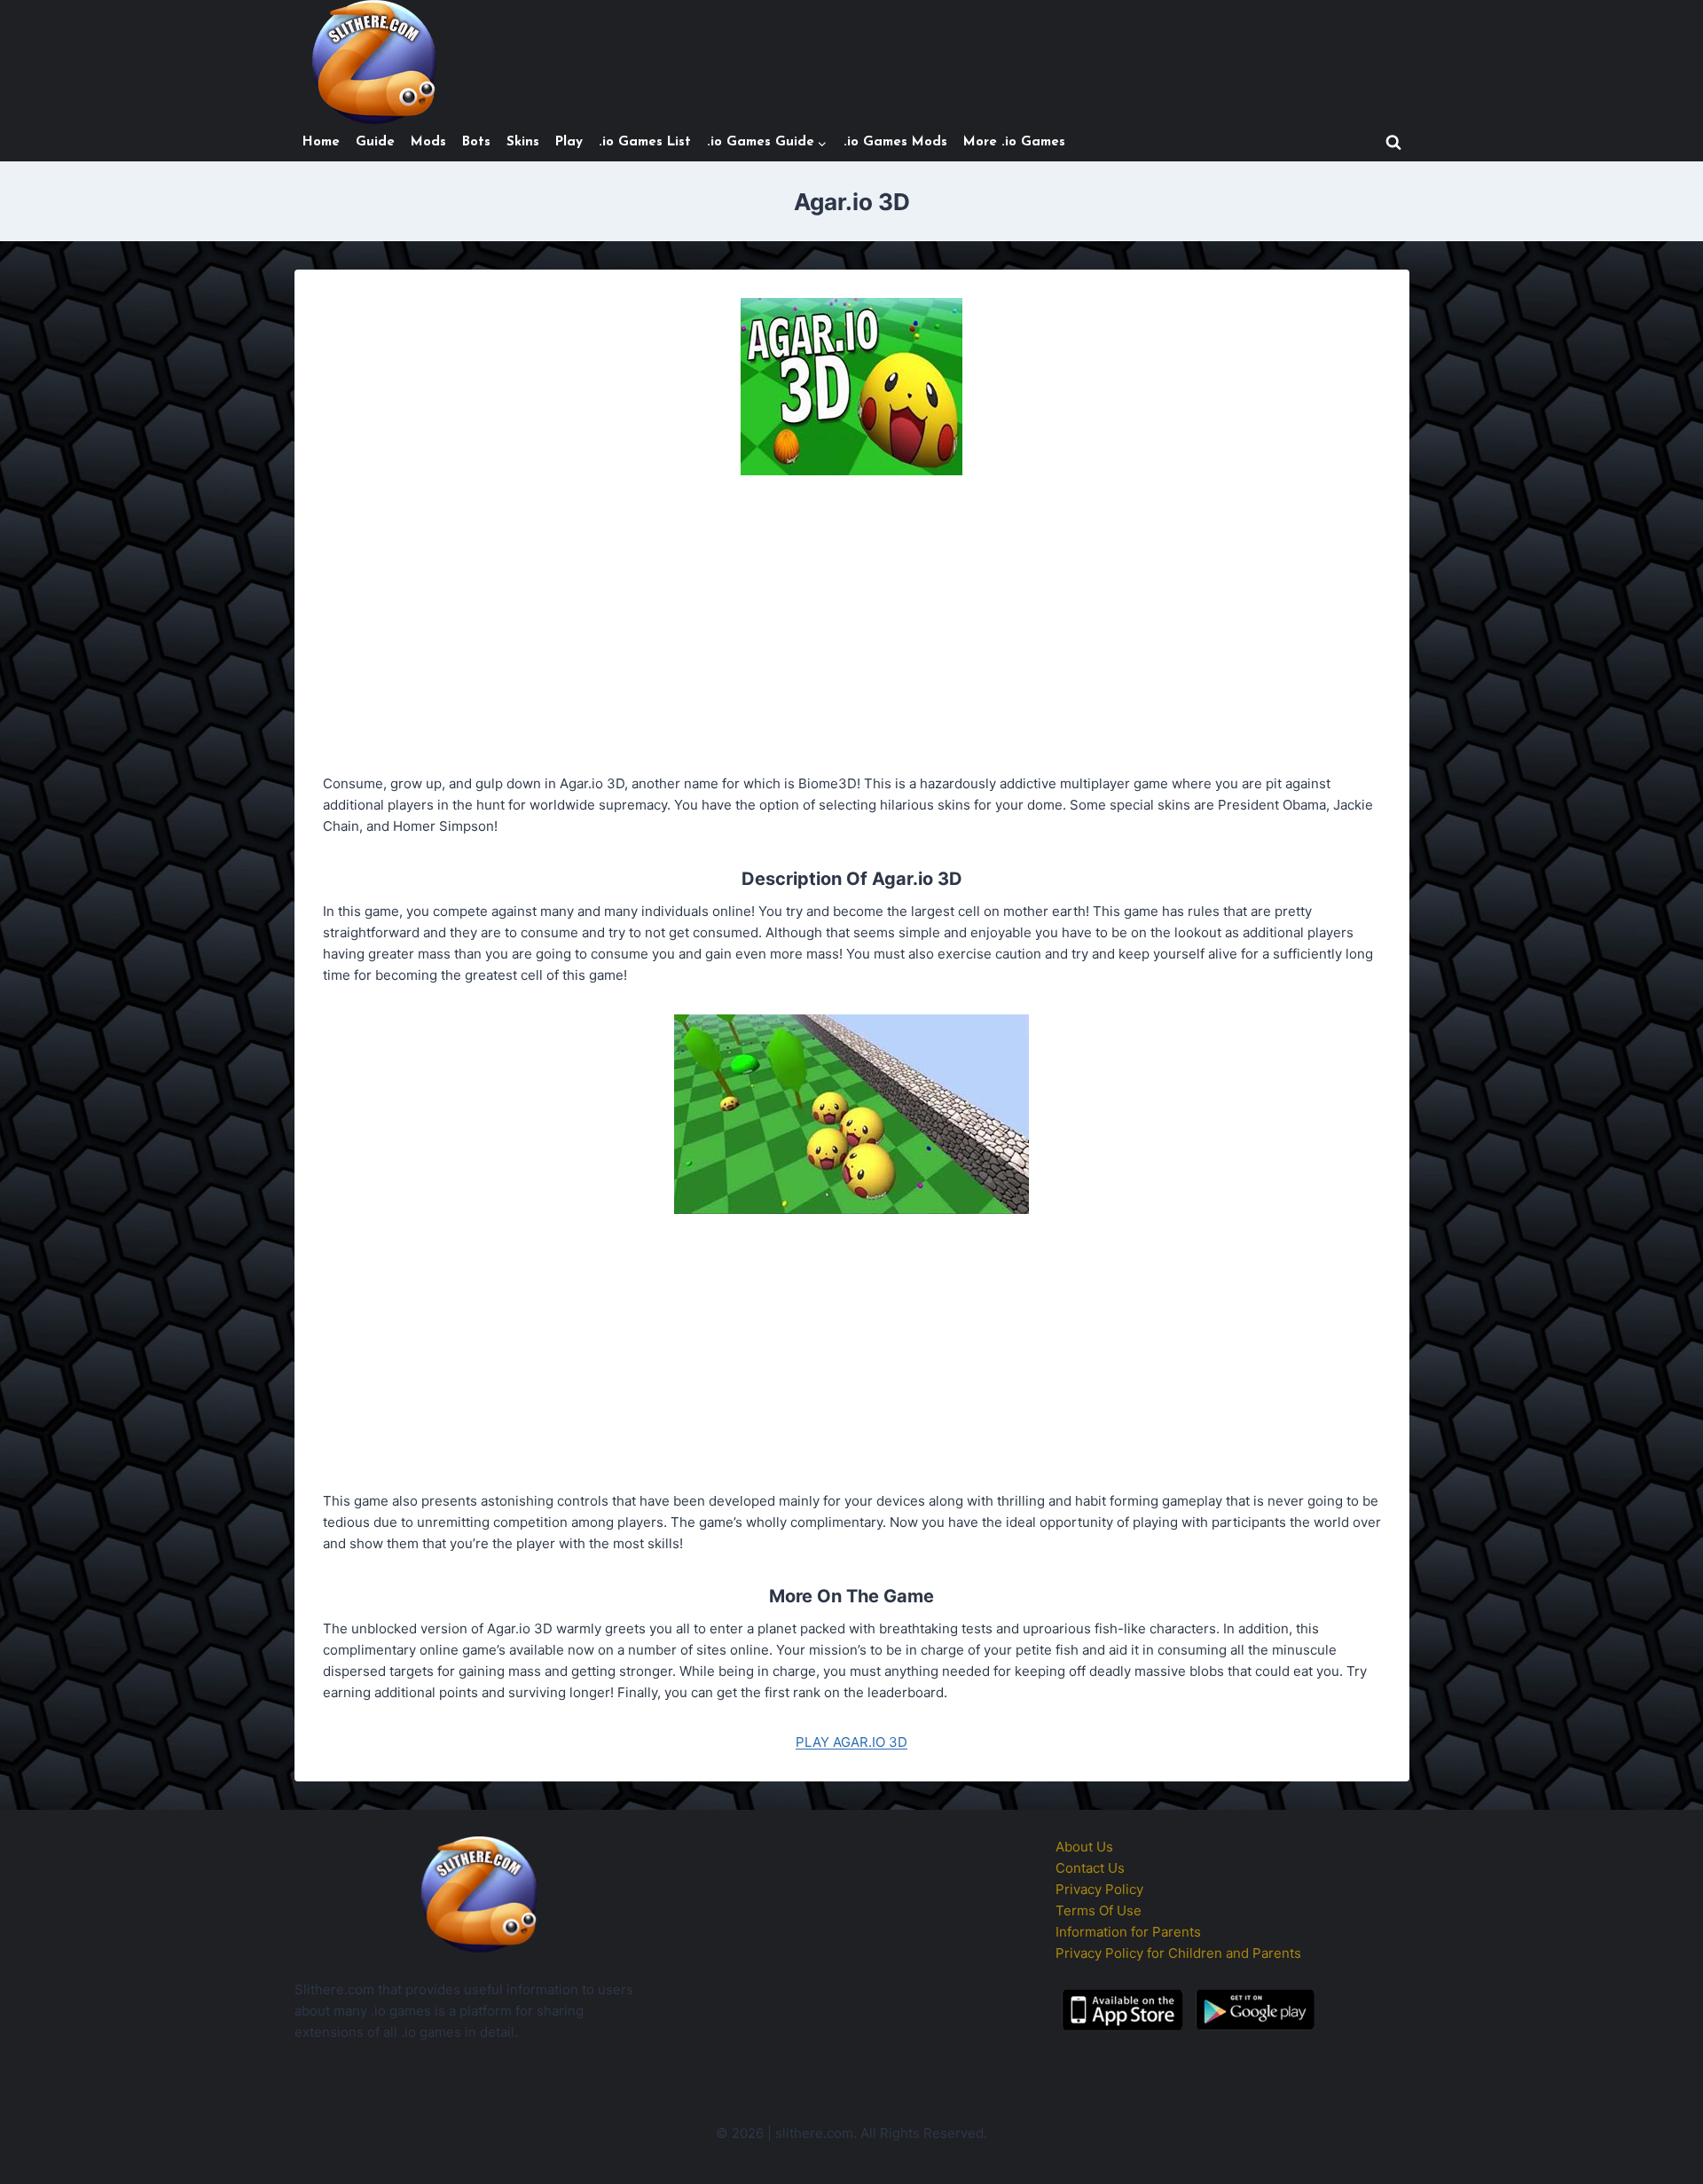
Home (321, 142)
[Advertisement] (852, 628)
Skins (523, 142)
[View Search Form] (1393, 143)
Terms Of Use (1099, 1910)
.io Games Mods (895, 142)
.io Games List (645, 142)
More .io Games (1014, 142)
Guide (375, 142)
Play (569, 142)
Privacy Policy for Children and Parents (1178, 1953)
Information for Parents (1128, 1932)
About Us (1084, 1847)
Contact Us (1090, 1868)
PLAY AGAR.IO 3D (851, 1742)
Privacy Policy (1099, 1889)
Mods (428, 142)
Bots (476, 142)
